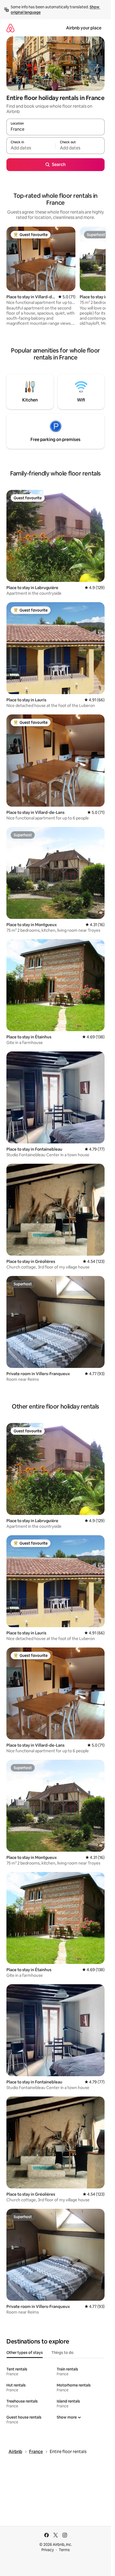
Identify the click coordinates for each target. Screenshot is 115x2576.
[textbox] (31, 148)
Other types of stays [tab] (25, 2353)
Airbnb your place (84, 28)
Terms (64, 2550)
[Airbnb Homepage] (10, 28)
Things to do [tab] (62, 2353)
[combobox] (55, 129)
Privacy (48, 2550)
